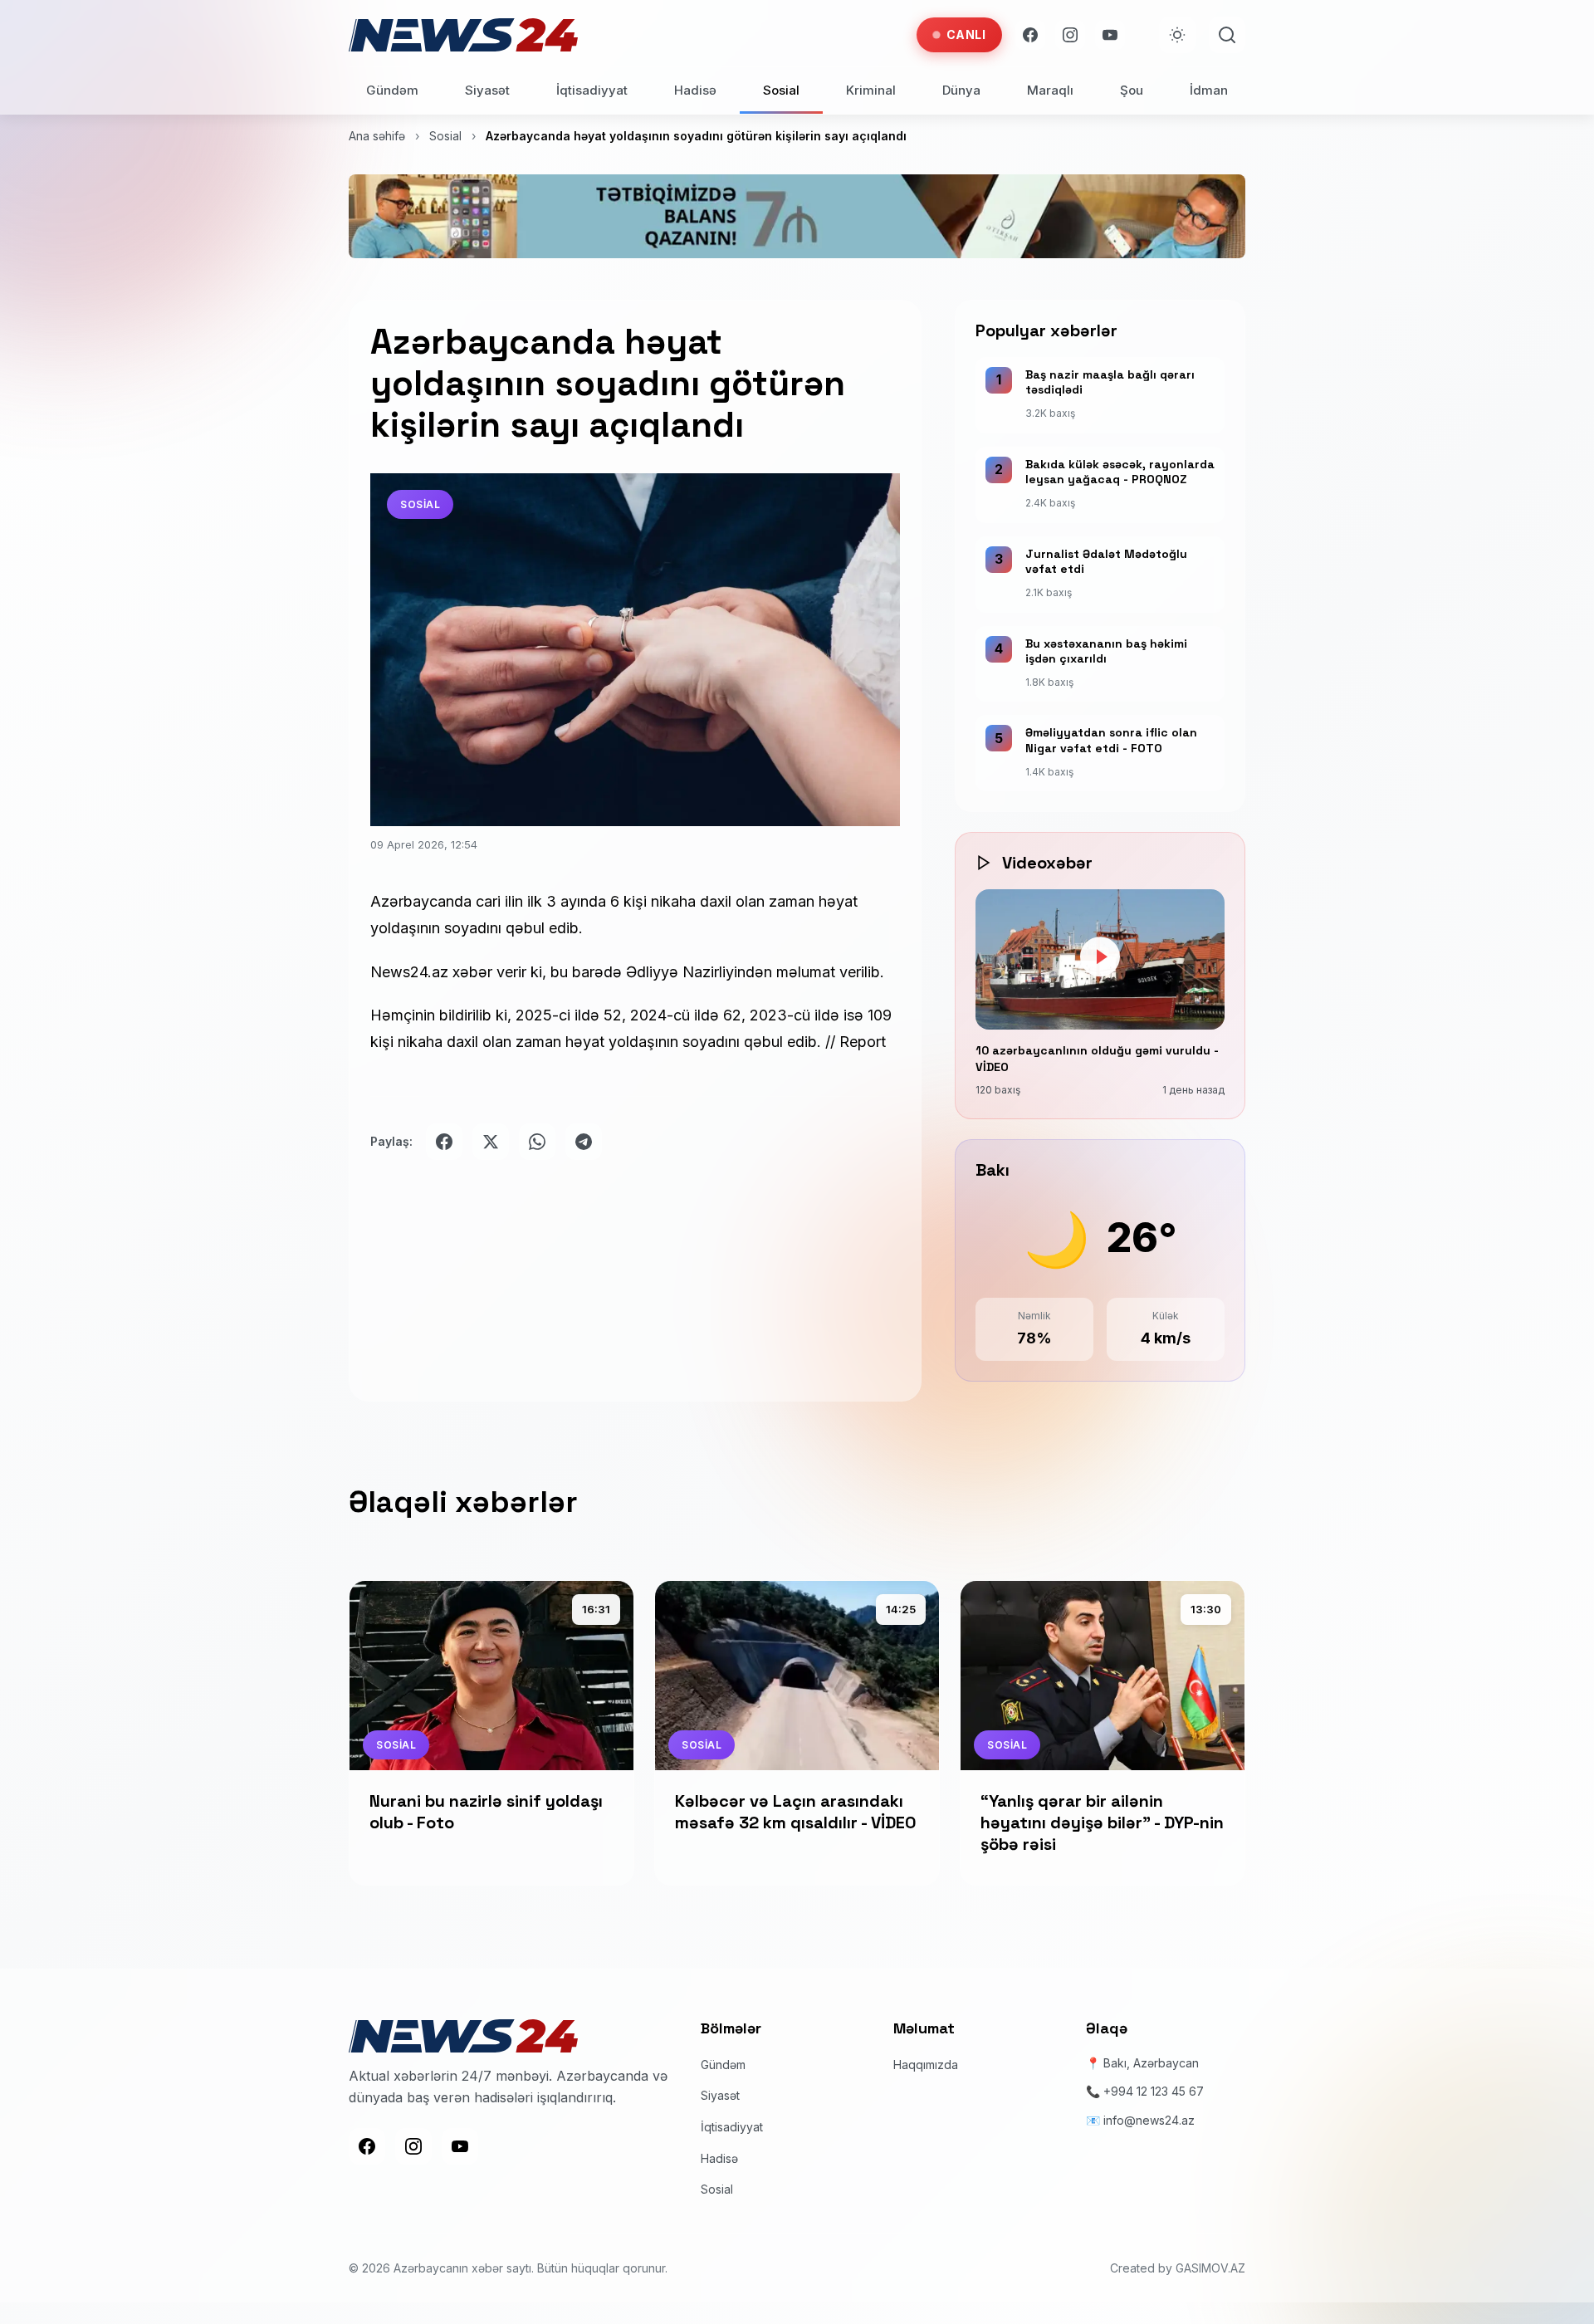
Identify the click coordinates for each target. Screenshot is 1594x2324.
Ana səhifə (377, 136)
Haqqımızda (926, 2065)
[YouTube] (1110, 35)
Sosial (781, 90)
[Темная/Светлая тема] (1177, 35)
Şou (1132, 90)
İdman (1209, 90)
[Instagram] (1070, 35)
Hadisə (695, 90)
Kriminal (871, 90)
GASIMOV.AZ (1210, 2268)
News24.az (409, 972)
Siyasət (487, 90)
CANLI (966, 34)
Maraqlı (1050, 90)
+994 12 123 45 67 (1154, 2091)
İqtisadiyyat (592, 90)
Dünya (961, 90)
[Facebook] (1030, 35)
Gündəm (392, 90)
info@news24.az (1149, 2120)
